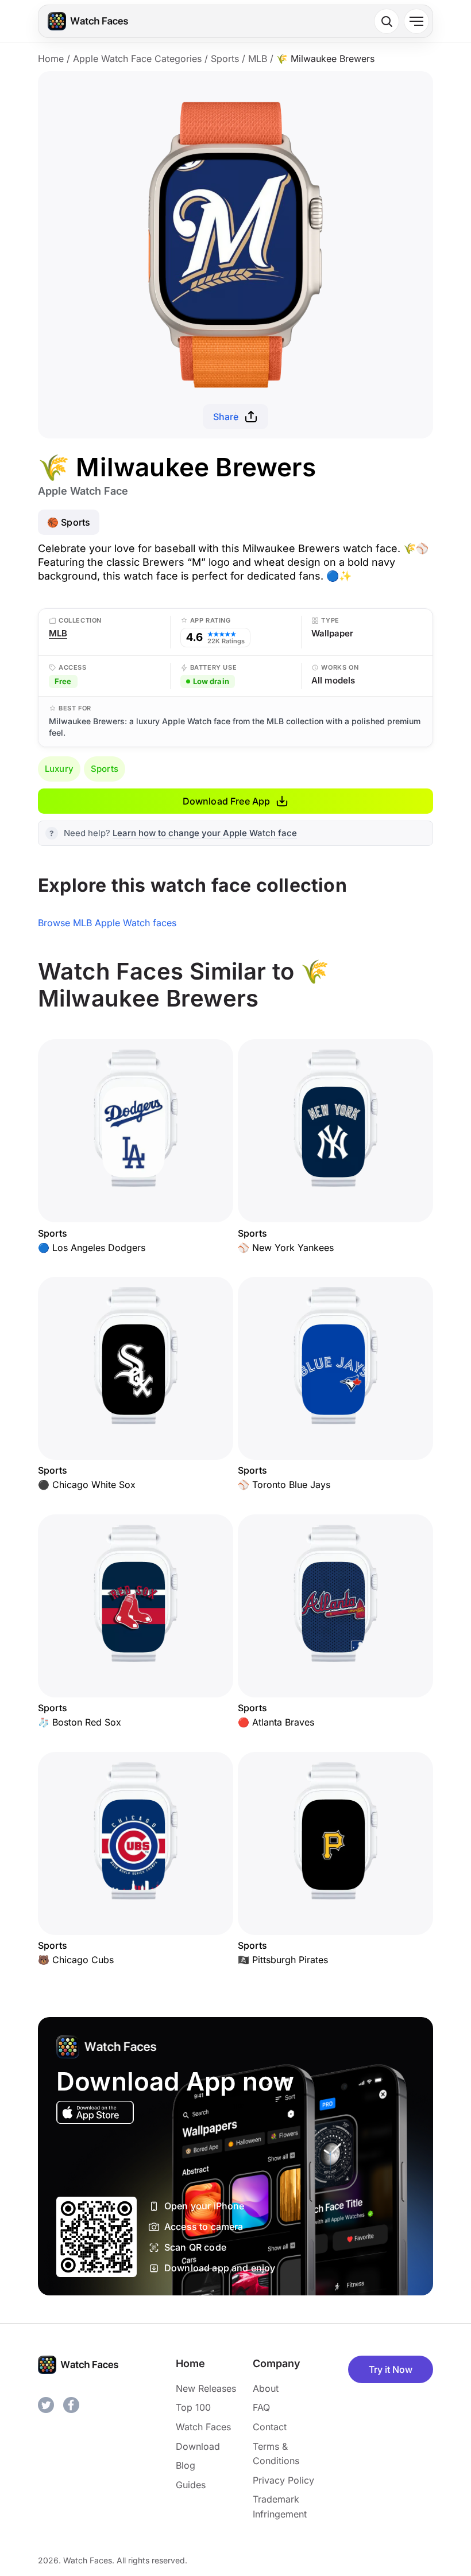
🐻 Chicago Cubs (76, 1960)
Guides (191, 2485)
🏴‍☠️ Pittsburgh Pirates (283, 1960)
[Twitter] (46, 2405)
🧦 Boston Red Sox (80, 1722)
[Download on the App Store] (95, 2112)
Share (226, 417)
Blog (186, 2465)
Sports (225, 59)
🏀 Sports (69, 522)
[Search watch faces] (387, 21)
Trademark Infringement (280, 2507)
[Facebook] (71, 2405)
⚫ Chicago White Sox (87, 1485)
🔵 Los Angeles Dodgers (92, 1248)
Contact (270, 2427)
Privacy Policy (283, 2480)
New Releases (206, 2388)
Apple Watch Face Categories (137, 59)
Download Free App (227, 801)
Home (51, 59)
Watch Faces (203, 2427)
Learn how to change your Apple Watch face (205, 833)
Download (198, 2446)
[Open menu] (416, 21)
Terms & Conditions (276, 2454)
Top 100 (193, 2407)
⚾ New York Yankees (286, 1248)
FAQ (261, 2407)
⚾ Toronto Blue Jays (284, 1485)
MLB (258, 59)
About (266, 2388)
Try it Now (391, 2369)
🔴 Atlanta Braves (276, 1722)
